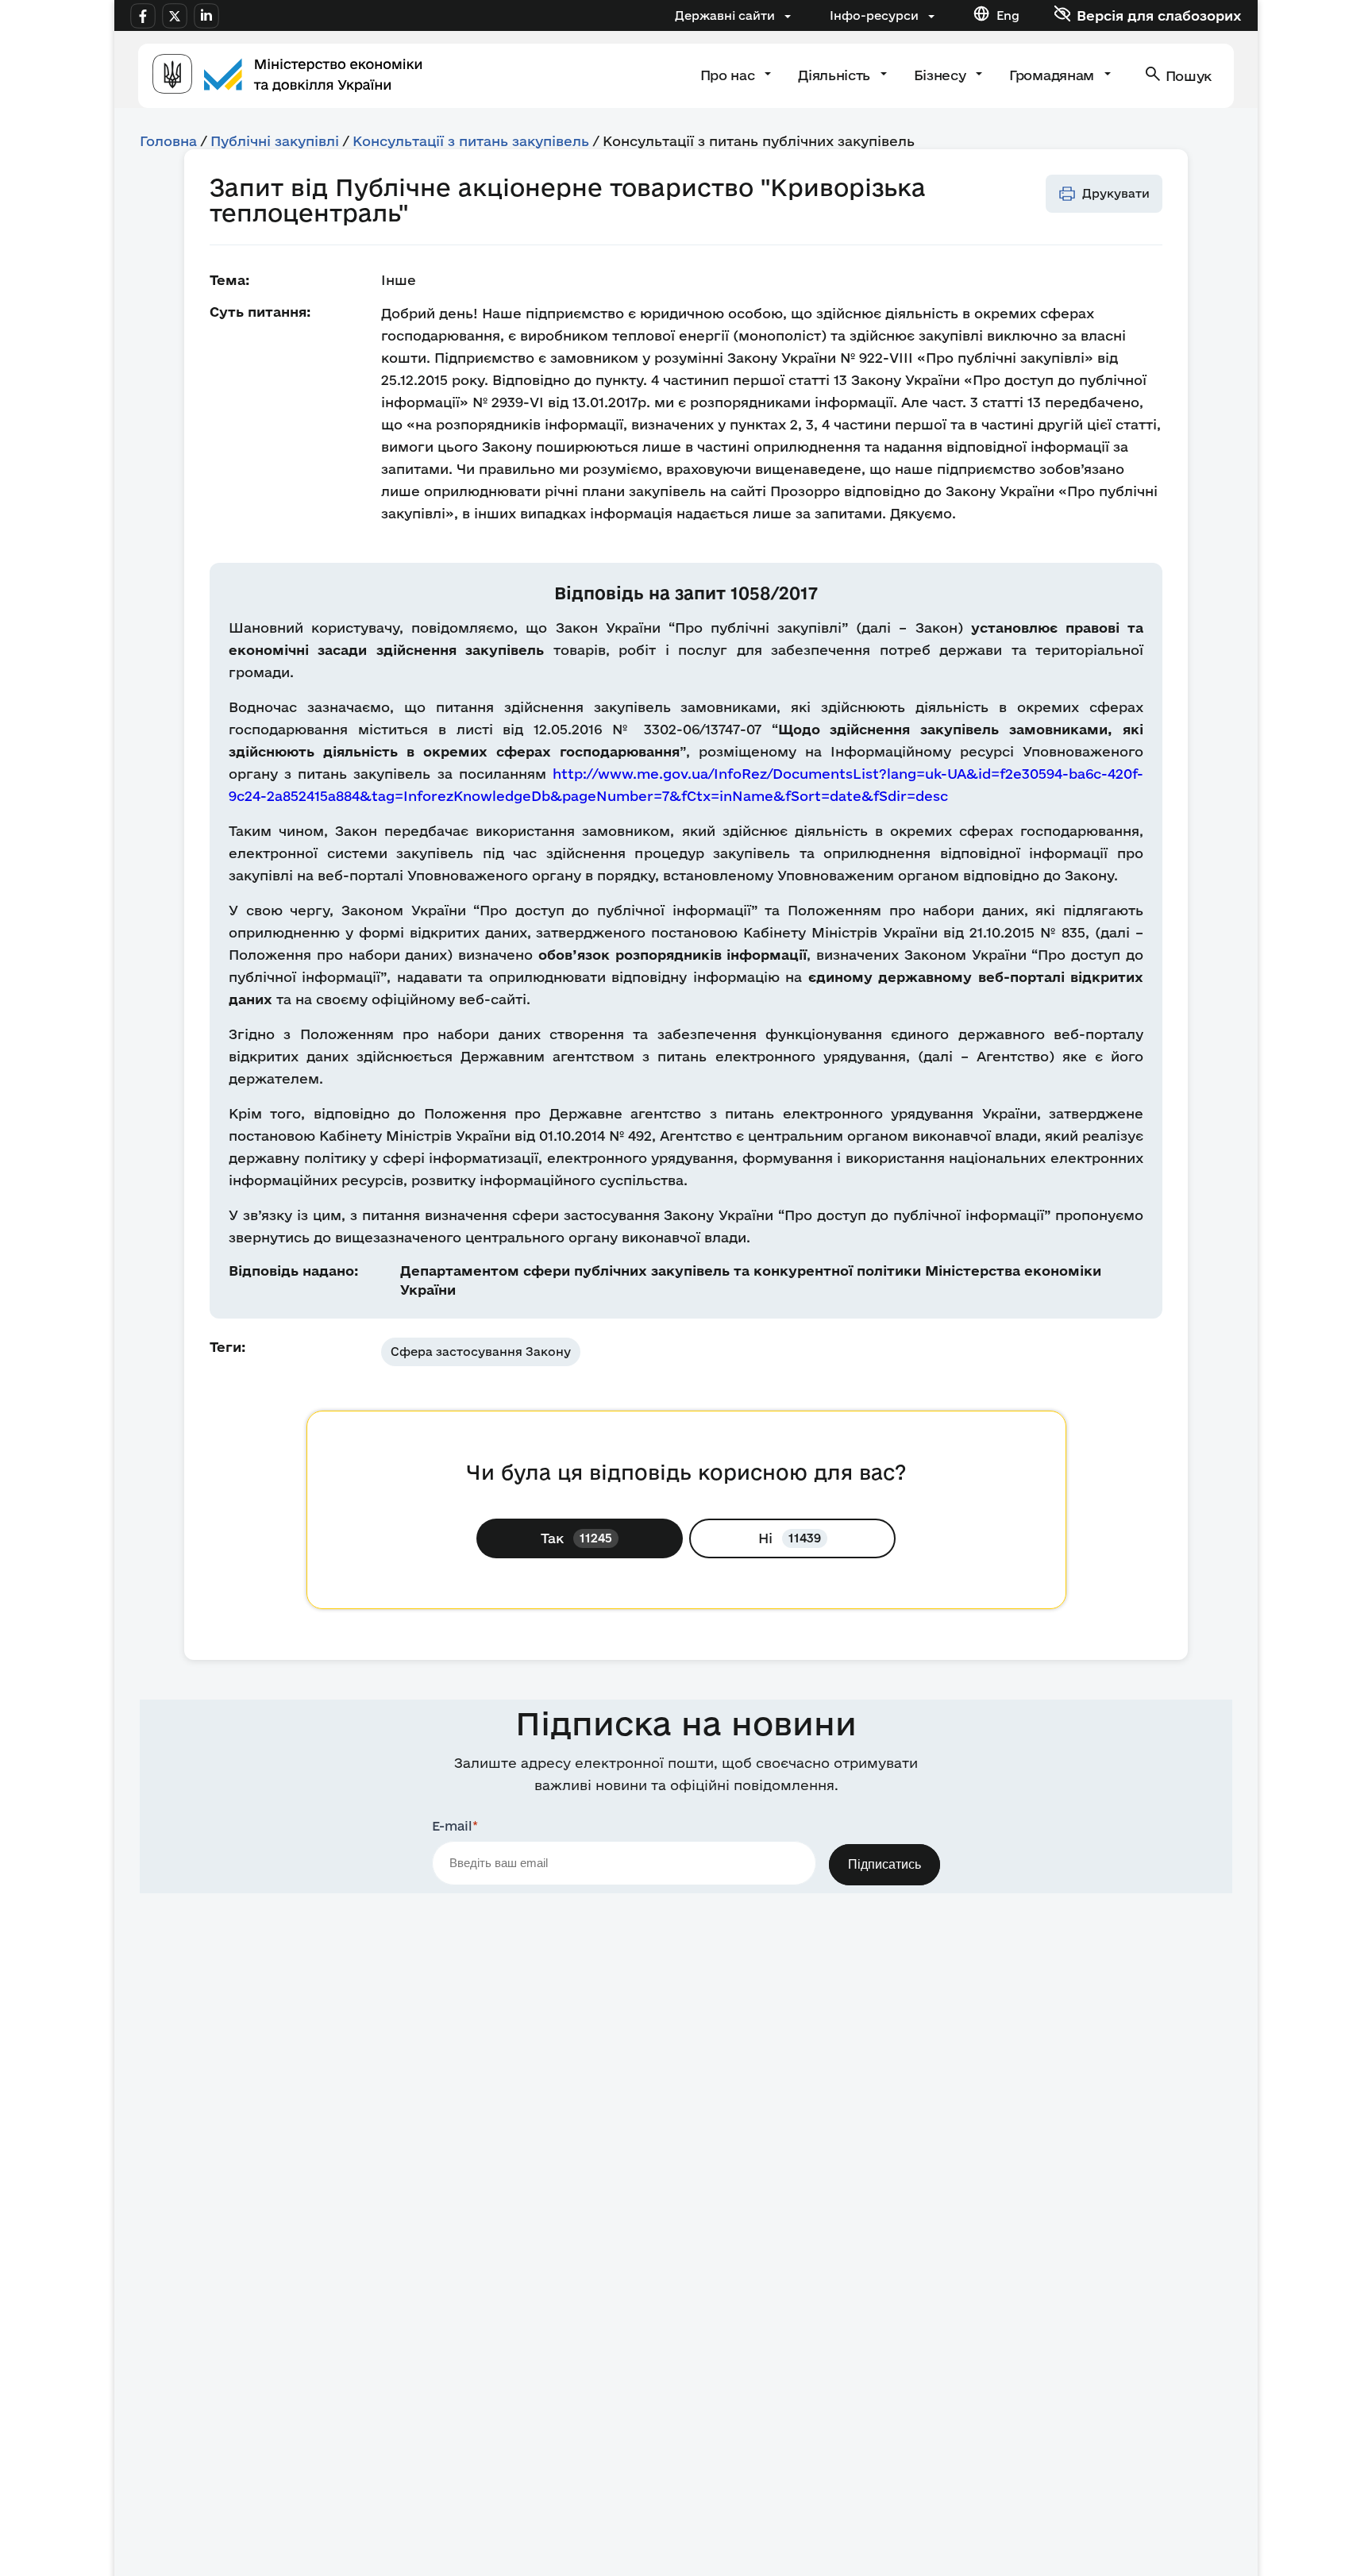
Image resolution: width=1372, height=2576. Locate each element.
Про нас (729, 75)
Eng (1008, 15)
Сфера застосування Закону (481, 1352)
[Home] (287, 76)
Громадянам (1053, 75)
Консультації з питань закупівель (471, 141)
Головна (168, 141)
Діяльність (836, 75)
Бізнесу (942, 75)
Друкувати (1116, 193)
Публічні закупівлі (275, 141)
